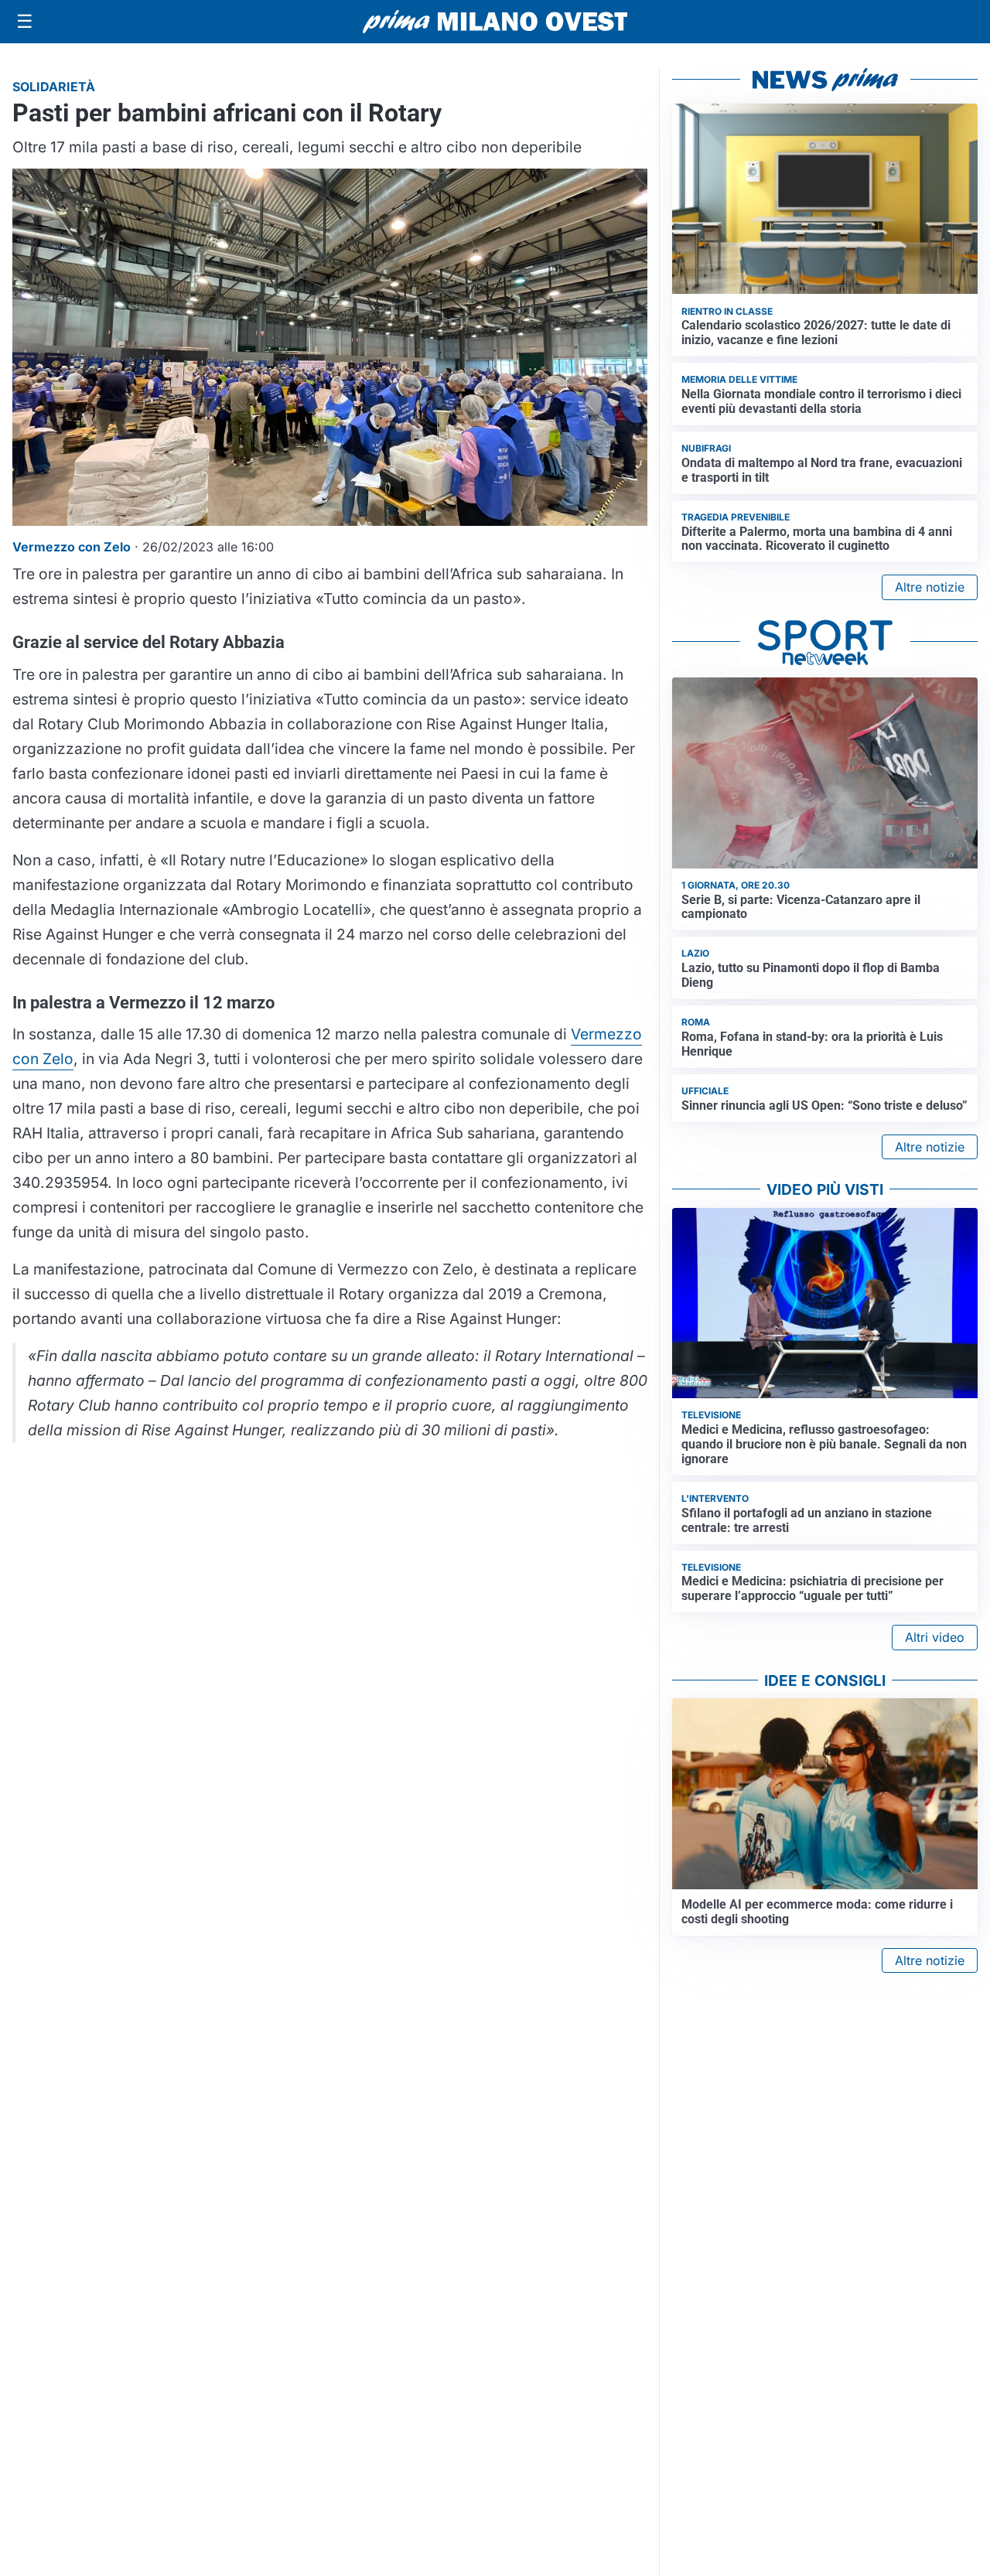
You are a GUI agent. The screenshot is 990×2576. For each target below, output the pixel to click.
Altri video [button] (935, 1637)
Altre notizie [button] (930, 587)
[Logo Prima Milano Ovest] (495, 22)
